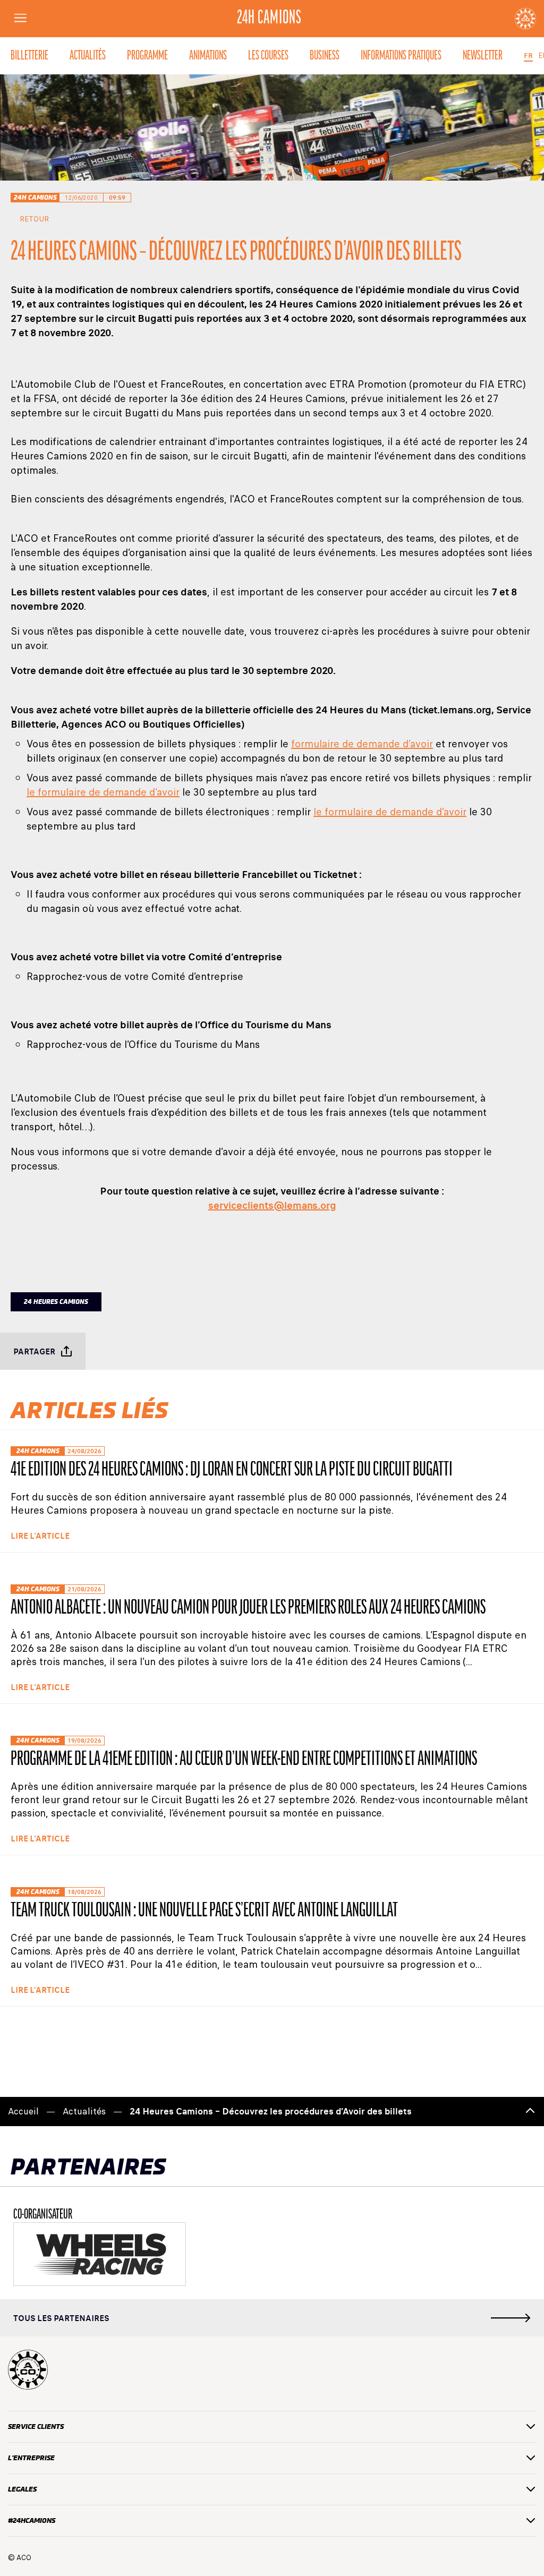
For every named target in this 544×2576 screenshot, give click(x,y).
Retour (34, 219)
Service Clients (36, 2426)
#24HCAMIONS (32, 2520)
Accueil (23, 2112)
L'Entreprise (31, 2458)
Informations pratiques (401, 56)
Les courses (268, 56)
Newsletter (483, 56)
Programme (147, 56)
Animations (208, 56)
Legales (22, 2489)
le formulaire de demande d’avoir (103, 792)
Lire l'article (40, 1536)
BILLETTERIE (29, 56)
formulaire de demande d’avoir (362, 744)
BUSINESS (325, 56)
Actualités (88, 56)
